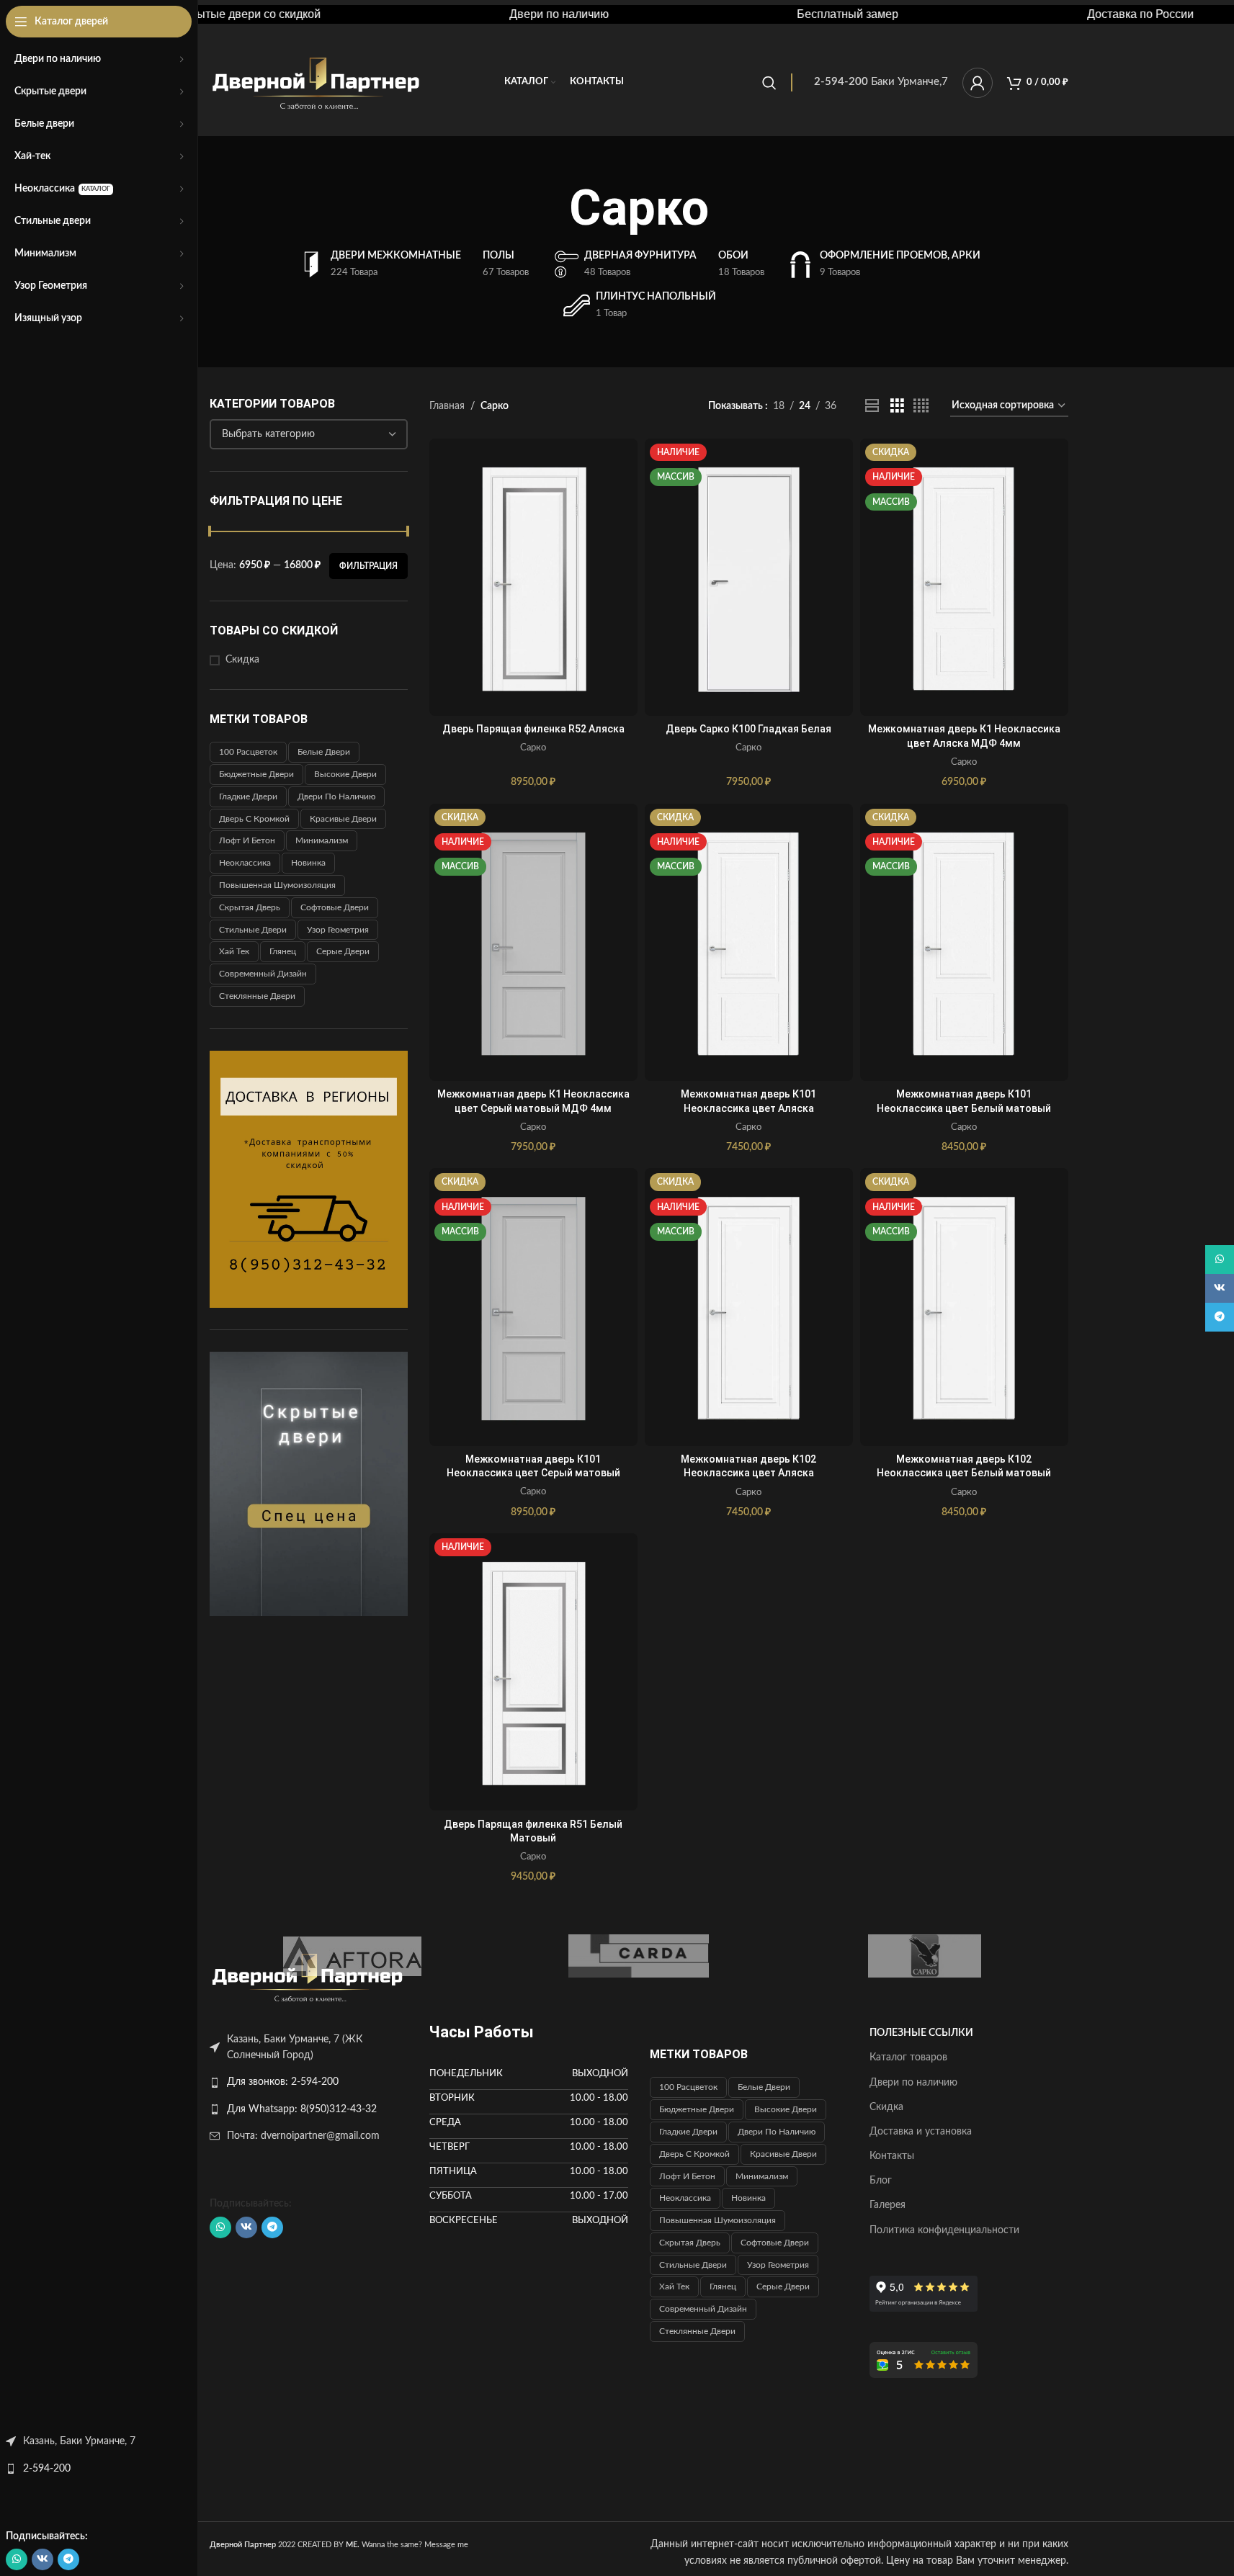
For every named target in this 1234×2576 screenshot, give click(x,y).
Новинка (308, 863)
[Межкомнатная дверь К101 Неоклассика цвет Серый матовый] (533, 1307)
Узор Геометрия (338, 930)
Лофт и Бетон (247, 840)
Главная (447, 406)
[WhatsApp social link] (17, 2559)
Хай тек (234, 951)
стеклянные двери (257, 996)
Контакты (892, 2156)
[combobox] (309, 434)
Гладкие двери (248, 796)
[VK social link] (43, 2559)
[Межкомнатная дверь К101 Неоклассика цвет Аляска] (749, 942)
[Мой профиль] (978, 83)
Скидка (242, 660)
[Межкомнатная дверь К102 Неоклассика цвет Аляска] (749, 1307)
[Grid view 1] (872, 406)
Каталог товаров (908, 2057)
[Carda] (639, 1956)
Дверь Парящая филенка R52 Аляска (533, 729)
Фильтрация (368, 566)
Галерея (888, 2205)
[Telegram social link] (68, 2559)
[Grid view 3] (897, 406)
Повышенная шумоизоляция (277, 885)
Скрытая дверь (250, 907)
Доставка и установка (921, 2132)
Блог (881, 2181)
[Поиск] (769, 83)
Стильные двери (253, 930)
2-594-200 (47, 2469)
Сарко (533, 748)
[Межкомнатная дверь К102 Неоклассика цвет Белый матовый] (964, 1307)
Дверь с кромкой (254, 819)
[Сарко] (925, 1956)
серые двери (343, 951)
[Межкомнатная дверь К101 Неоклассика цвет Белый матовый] (964, 942)
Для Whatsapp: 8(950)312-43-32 (302, 2109)
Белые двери (324, 752)
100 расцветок (248, 752)
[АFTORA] (353, 1956)
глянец (283, 951)
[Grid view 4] (921, 406)
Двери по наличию (336, 796)
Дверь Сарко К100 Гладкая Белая (748, 729)
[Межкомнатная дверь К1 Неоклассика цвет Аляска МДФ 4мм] (964, 577)
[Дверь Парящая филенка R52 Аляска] (533, 577)
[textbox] (309, 434)
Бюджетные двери (256, 774)
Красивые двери (343, 819)
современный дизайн (263, 974)
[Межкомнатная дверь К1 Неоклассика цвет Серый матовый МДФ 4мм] (533, 942)
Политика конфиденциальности (944, 2230)
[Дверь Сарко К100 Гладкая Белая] (749, 577)
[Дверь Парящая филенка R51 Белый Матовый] (533, 1672)
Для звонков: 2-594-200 (283, 2082)
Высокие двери (345, 774)
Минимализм (322, 840)
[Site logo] (317, 82)
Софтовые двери (335, 907)
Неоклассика (245, 863)
